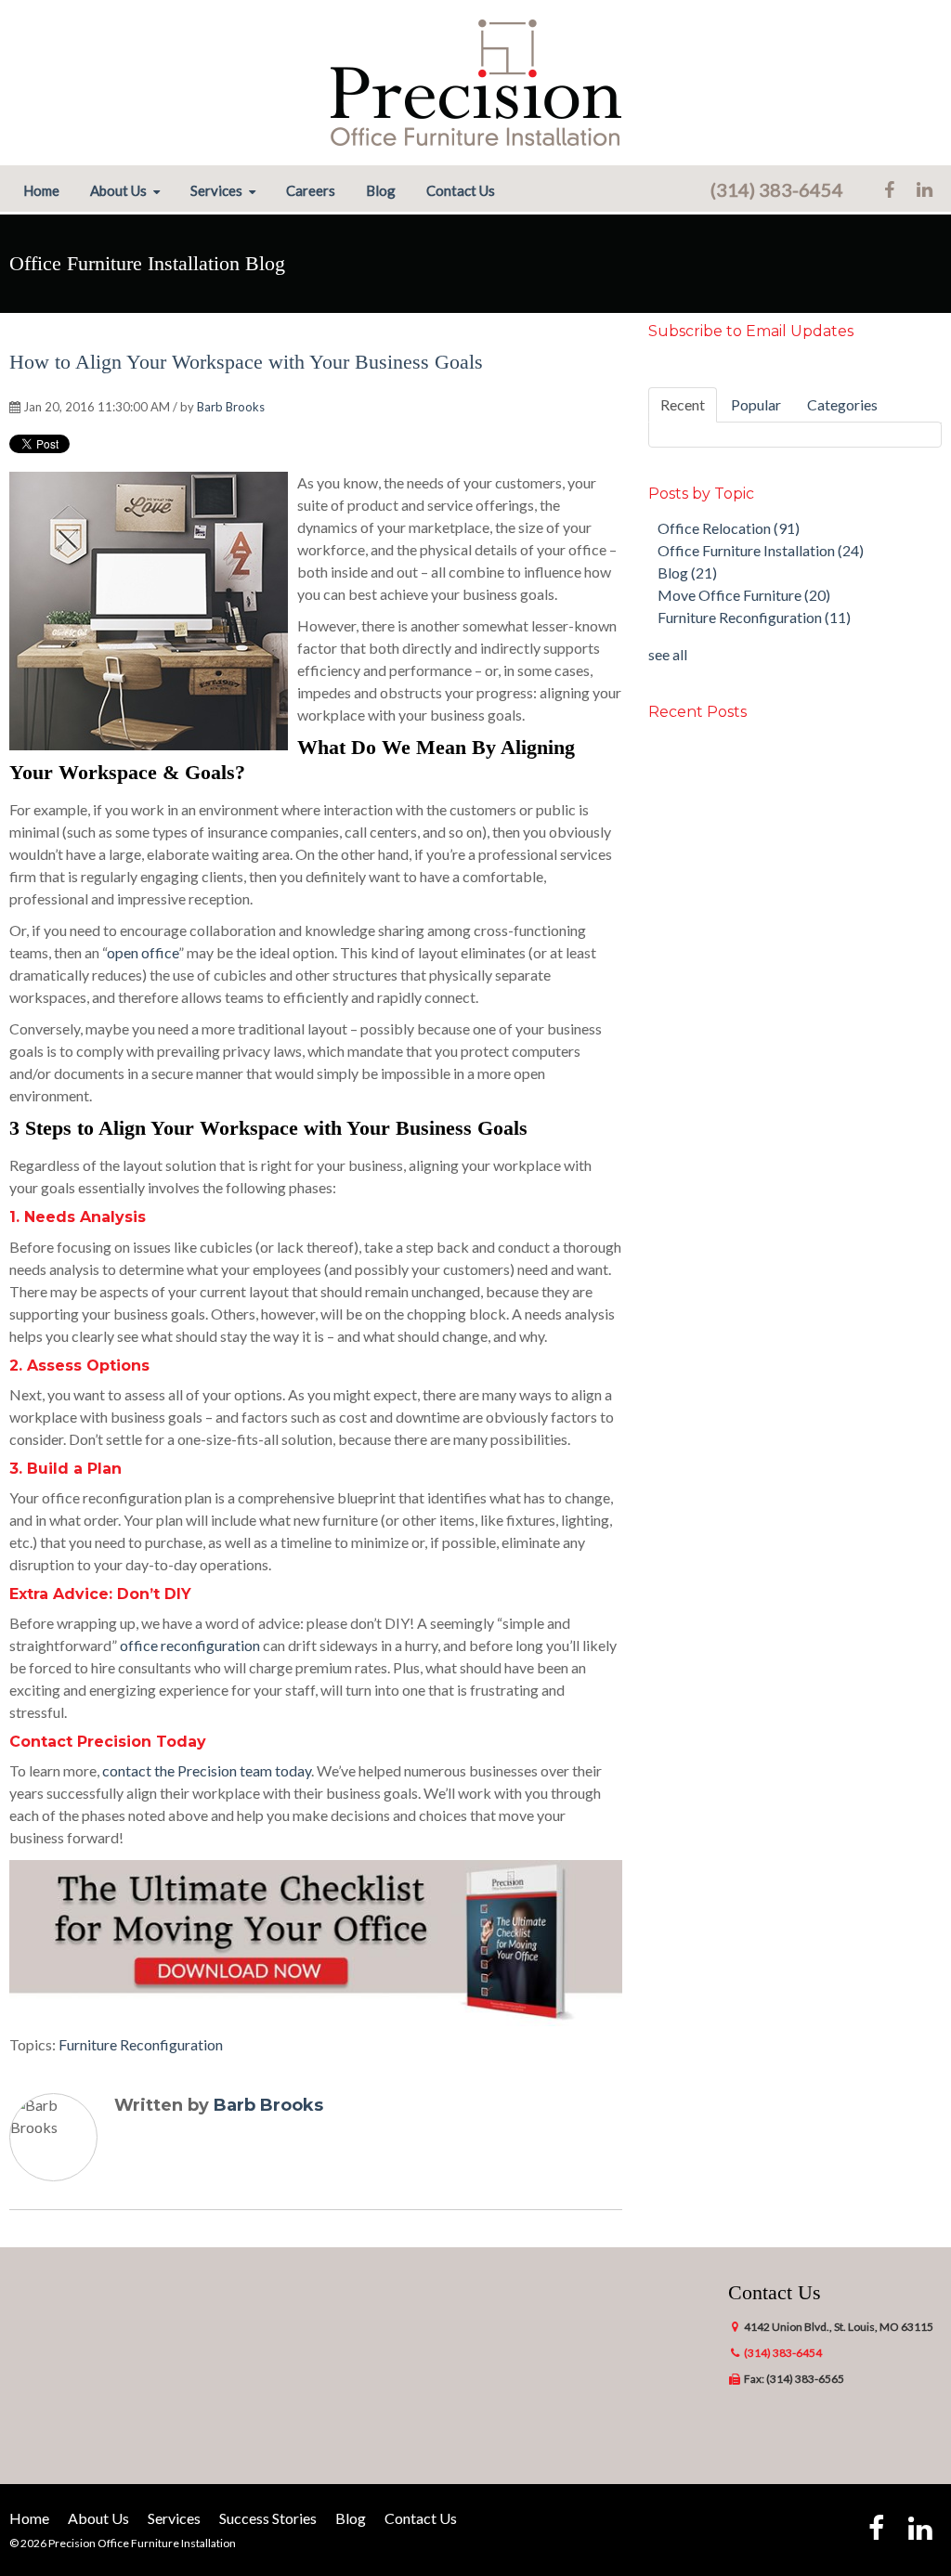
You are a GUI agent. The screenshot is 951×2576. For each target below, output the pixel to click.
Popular (756, 404)
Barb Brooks (231, 407)
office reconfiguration (190, 1645)
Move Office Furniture (744, 595)
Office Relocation (729, 528)
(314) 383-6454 (777, 189)
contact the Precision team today (207, 1770)
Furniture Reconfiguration (141, 2044)
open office (143, 952)
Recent (683, 404)
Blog (687, 572)
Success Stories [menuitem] (268, 2518)
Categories (842, 404)
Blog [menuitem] (381, 191)
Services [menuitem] (216, 191)
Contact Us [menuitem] (461, 191)
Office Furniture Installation (761, 550)
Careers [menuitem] (311, 191)
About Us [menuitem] (118, 191)
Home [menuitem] (41, 191)
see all (668, 654)
